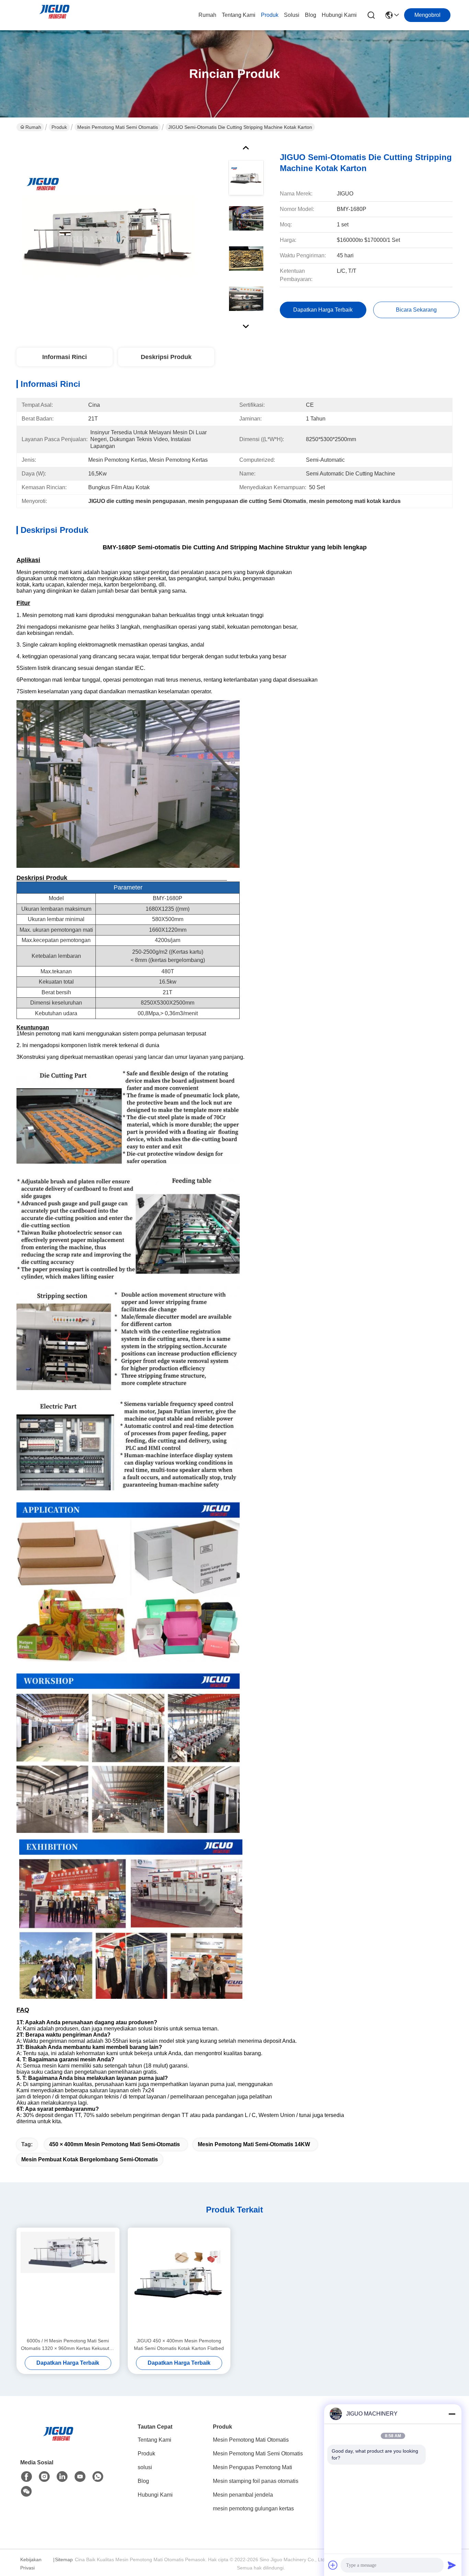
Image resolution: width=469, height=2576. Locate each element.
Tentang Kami (239, 15)
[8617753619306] (98, 2477)
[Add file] (333, 2565)
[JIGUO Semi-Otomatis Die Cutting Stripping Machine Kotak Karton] (108, 235)
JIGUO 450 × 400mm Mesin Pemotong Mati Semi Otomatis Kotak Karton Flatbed (179, 2344)
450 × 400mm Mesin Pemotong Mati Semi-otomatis (115, 2144)
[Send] (452, 2565)
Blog (311, 15)
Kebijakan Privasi (31, 2564)
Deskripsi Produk (166, 357)
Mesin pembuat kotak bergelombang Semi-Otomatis (90, 2159)
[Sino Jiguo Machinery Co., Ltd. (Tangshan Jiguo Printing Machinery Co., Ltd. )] (54, 15)
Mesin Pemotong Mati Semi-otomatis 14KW (254, 2144)
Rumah (207, 15)
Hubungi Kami (339, 15)
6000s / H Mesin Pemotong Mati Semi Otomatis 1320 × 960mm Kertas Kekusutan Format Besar (68, 2345)
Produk (270, 15)
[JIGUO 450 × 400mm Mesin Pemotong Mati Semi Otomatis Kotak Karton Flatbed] (179, 2282)
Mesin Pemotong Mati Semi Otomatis (118, 127)
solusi (292, 15)
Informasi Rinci (65, 357)
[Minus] (452, 2414)
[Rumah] (58, 2442)
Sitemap (64, 2560)
